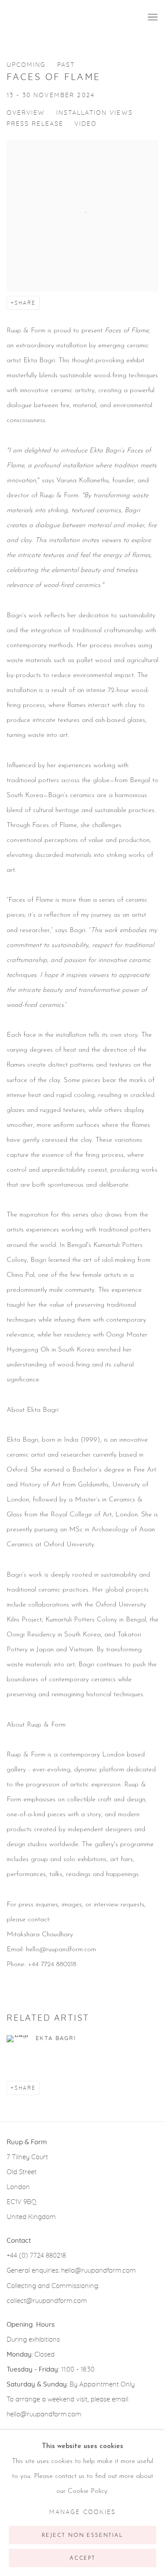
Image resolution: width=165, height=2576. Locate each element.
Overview (26, 113)
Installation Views (95, 113)
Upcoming (26, 65)
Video (86, 124)
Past (66, 65)
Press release (35, 124)
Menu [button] (152, 18)
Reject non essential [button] (82, 2536)
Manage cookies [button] (82, 2512)
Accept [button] (82, 2558)
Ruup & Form (46, 17)
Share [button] (25, 303)
